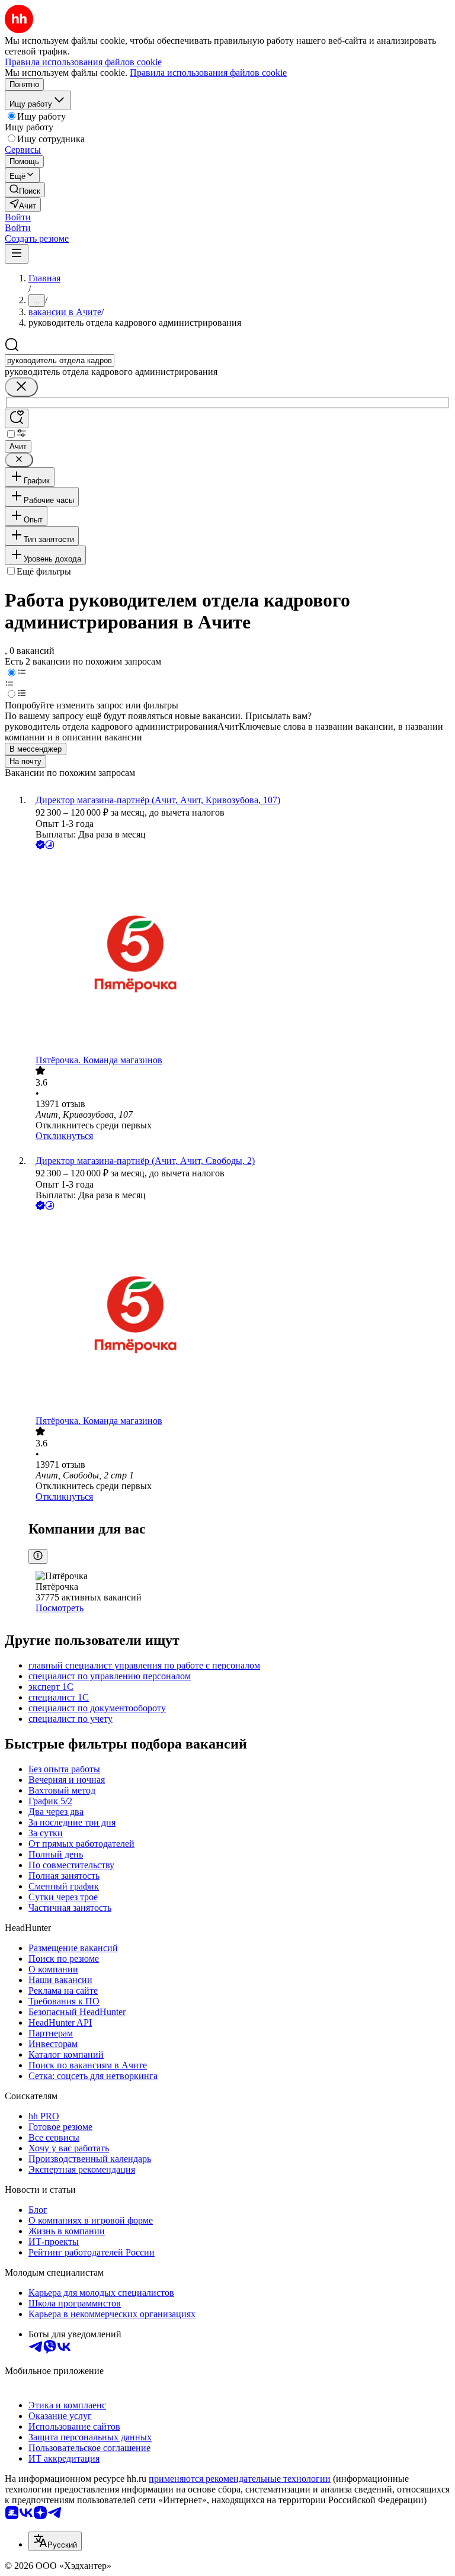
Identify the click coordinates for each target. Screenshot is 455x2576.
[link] (25, 190)
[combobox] (60, 360)
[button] (18, 217)
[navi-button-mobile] (17, 254)
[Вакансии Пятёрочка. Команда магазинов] (239, 953)
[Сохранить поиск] (17, 418)
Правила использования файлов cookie (208, 73)
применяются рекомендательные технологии (240, 2479)
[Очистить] (21, 387)
